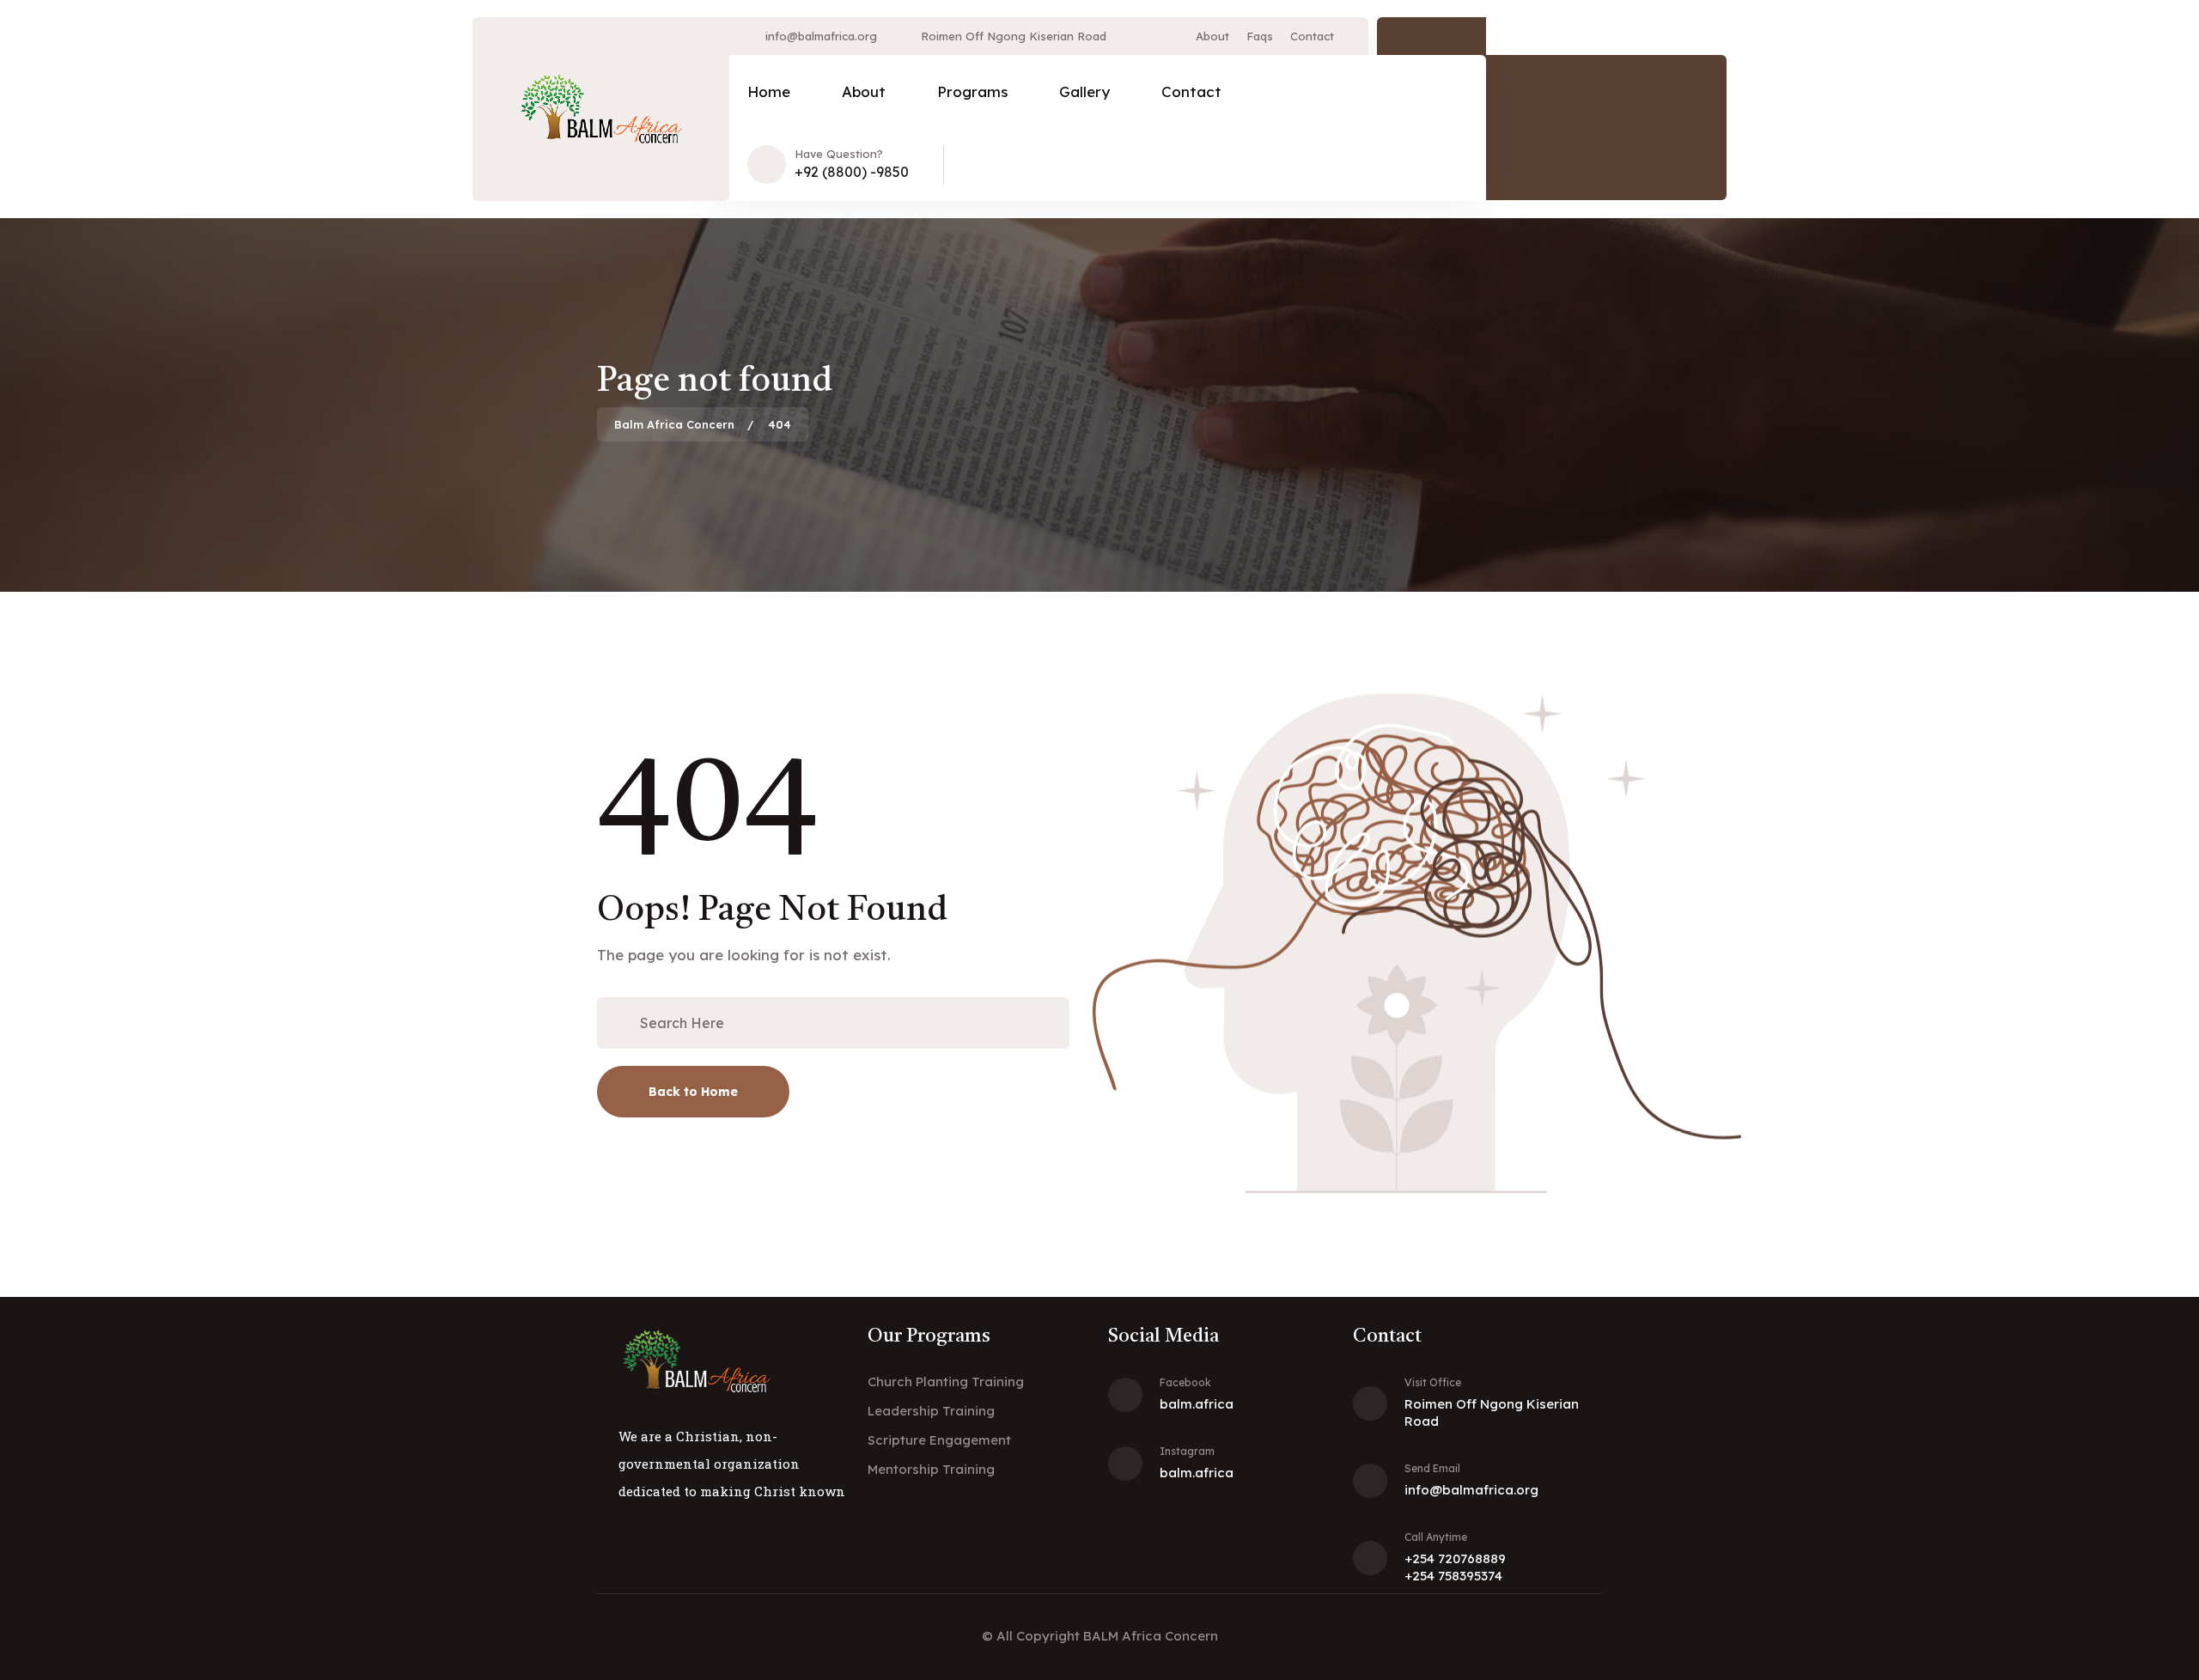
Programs (972, 91)
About (1212, 36)
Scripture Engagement (939, 1440)
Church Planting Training (946, 1382)
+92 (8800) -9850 (852, 172)
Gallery (1084, 91)
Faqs (1260, 36)
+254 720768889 (1455, 1558)
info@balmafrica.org (821, 36)
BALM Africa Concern (1151, 1636)
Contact (1312, 36)
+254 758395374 (1453, 1576)
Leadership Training (931, 1411)
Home (769, 91)
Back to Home (693, 1092)
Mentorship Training (931, 1469)
